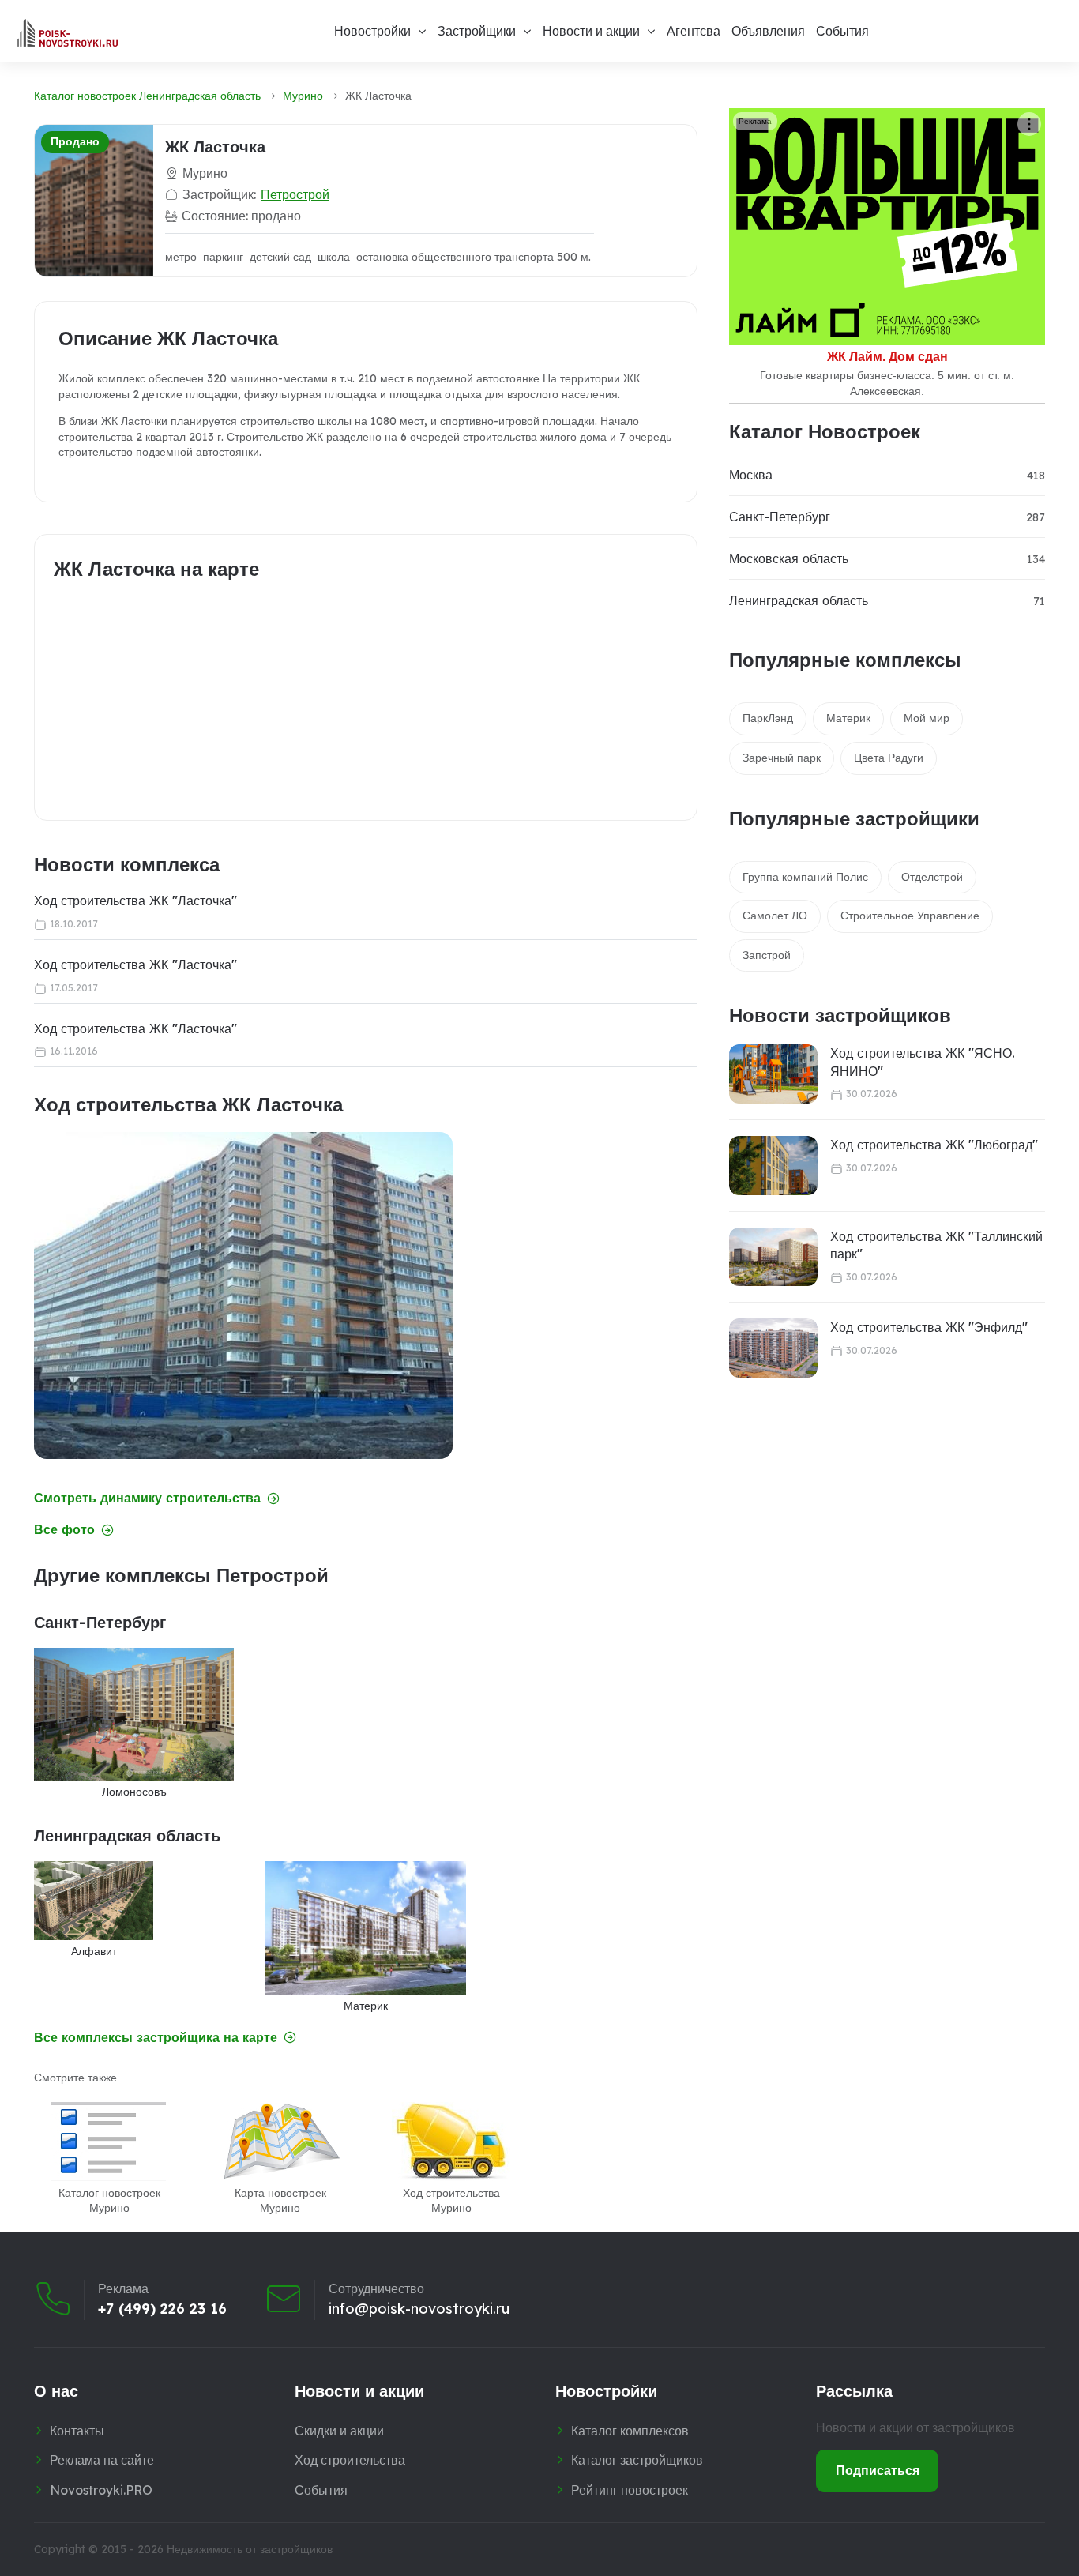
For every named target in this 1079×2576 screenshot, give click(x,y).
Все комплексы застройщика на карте (156, 2038)
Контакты (77, 2431)
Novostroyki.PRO (101, 2490)
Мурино (303, 96)
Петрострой (295, 194)
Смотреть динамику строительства (147, 1498)
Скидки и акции (339, 2431)
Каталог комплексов (630, 2431)
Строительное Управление (910, 916)
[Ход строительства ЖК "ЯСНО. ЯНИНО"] (773, 1074)
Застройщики (477, 31)
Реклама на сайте (102, 2460)
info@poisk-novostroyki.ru (419, 2309)
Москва (751, 475)
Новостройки (372, 31)
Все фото (64, 1530)
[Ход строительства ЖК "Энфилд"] (773, 1348)
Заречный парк (782, 758)
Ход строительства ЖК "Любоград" (934, 1145)
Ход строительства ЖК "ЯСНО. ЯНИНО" (923, 1062)
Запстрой (767, 955)
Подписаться (878, 2470)
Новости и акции (591, 31)
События (842, 31)
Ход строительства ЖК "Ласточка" (135, 901)
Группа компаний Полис (805, 877)
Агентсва (694, 31)
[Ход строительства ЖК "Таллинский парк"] (773, 1257)
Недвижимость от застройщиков (250, 2549)
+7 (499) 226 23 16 (162, 2309)
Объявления (768, 31)
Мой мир (927, 718)
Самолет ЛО (775, 916)
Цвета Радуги (889, 758)
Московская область (789, 558)
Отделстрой (932, 877)
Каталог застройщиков (637, 2460)
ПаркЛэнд (768, 718)
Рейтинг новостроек (630, 2490)
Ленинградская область (799, 600)
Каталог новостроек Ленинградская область (147, 96)
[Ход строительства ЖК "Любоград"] (773, 1166)
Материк (848, 718)
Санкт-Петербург (780, 517)
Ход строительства (350, 2460)
